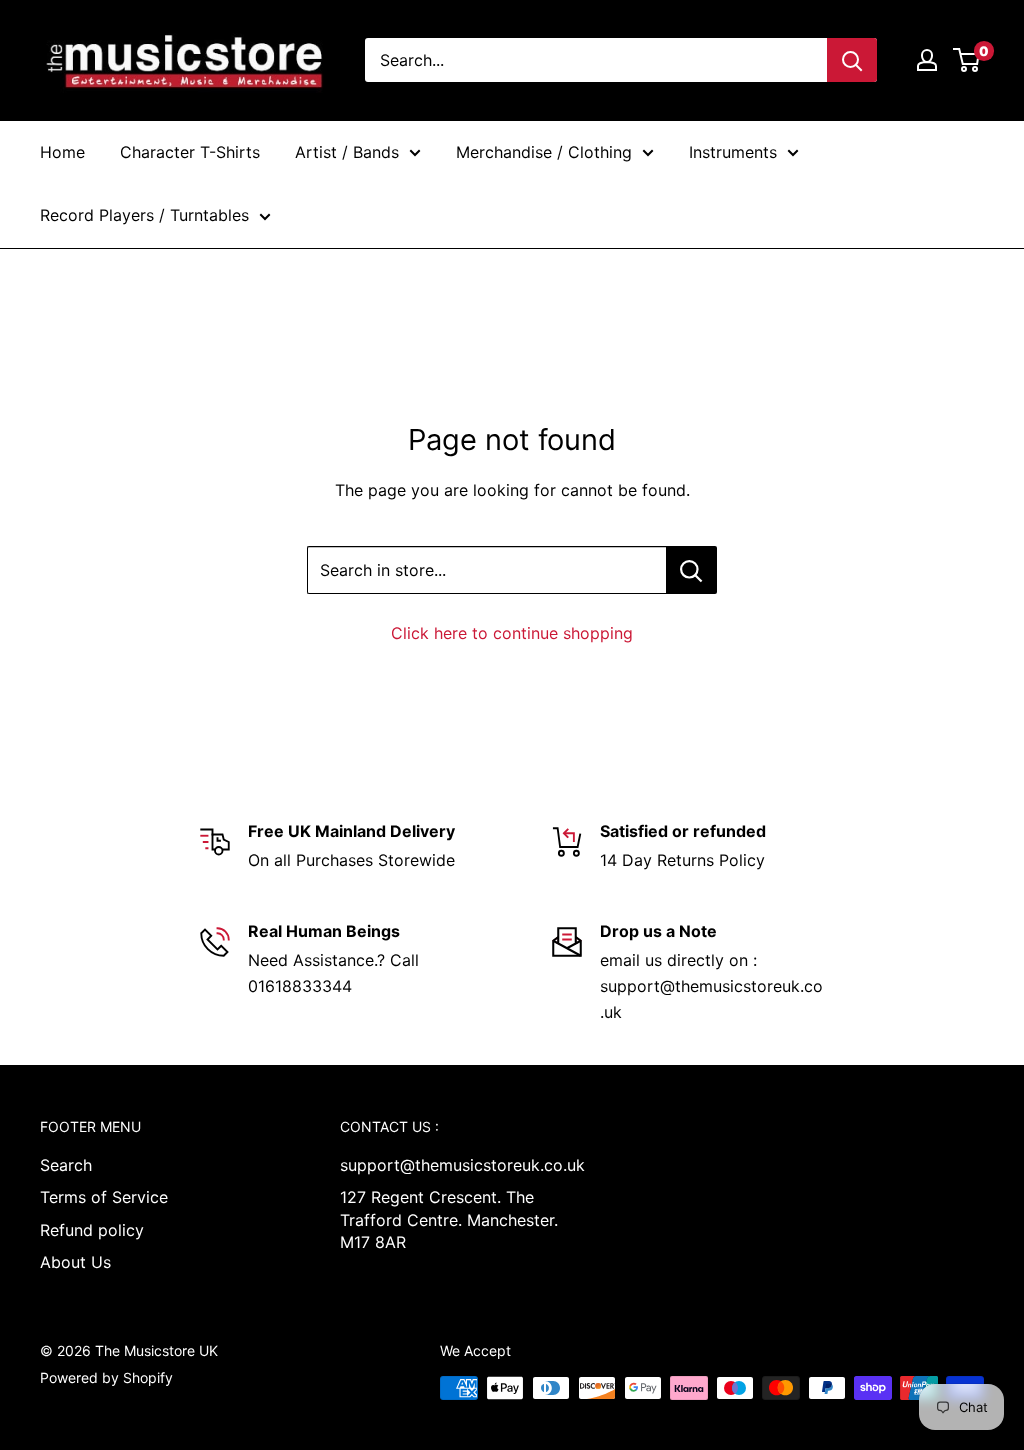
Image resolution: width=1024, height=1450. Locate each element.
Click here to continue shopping (512, 633)
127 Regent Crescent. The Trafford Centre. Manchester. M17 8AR (449, 1219)
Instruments (733, 152)
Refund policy (92, 1230)
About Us (75, 1262)
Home (62, 152)
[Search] (852, 60)
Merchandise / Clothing (544, 152)
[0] (967, 60)
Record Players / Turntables (144, 215)
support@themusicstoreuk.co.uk (455, 1165)
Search (66, 1165)
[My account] (927, 60)
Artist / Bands (347, 152)
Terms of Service (104, 1197)
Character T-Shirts (190, 152)
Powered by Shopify (106, 1377)
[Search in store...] (691, 570)
